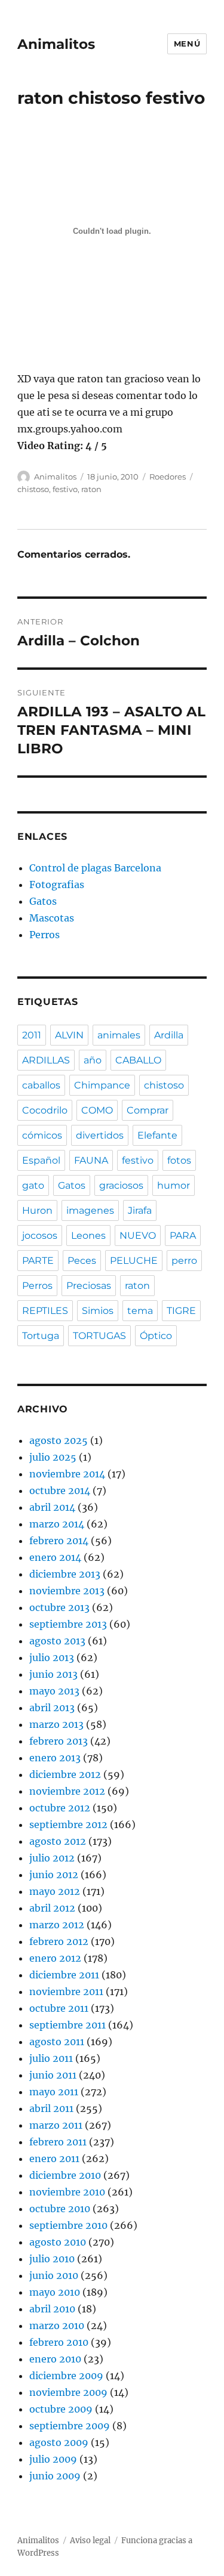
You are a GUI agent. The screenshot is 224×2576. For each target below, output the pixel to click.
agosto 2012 (58, 1841)
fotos (179, 1160)
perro (184, 1261)
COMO (97, 1110)
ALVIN (69, 1035)
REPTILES (45, 1311)
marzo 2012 (57, 1925)
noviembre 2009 (68, 2392)
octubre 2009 (61, 2409)
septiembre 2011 (67, 2025)
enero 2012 (55, 1958)
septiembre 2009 (70, 2426)
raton (91, 489)
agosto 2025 (59, 1440)
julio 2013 (52, 1657)
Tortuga (41, 1336)
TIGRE (181, 1311)
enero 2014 (55, 1557)
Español (41, 1160)
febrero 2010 (59, 2342)
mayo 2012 (55, 1891)
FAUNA (91, 1160)
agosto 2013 (57, 1641)
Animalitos (56, 44)
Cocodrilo (45, 1110)
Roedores (168, 477)
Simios (98, 1311)
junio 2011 (53, 2075)
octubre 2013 (59, 1607)
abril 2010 (52, 2309)
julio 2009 (53, 2459)
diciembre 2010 (65, 2175)
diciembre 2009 (66, 2376)
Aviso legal (90, 2541)
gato (33, 1185)
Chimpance (102, 1085)
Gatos (43, 901)
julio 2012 (52, 1858)
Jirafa (140, 1210)
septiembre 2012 (68, 1824)
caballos (41, 1085)
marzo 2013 (56, 1724)
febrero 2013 (59, 1741)
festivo (65, 489)
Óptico (156, 1336)
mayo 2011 (54, 2092)
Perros (45, 935)
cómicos (42, 1135)
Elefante (157, 1135)
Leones (88, 1236)
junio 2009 (55, 2476)
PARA (183, 1236)
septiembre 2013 (68, 1624)
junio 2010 (54, 2275)
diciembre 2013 (65, 1574)
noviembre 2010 (67, 2192)
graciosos (121, 1185)
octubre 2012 (60, 1808)
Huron (37, 1210)
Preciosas (89, 1286)
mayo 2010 (55, 2292)
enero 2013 (55, 1758)
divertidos (100, 1135)
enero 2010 (55, 2359)
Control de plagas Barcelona (95, 868)
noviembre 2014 (67, 1474)
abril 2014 (52, 1507)
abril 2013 (52, 1708)
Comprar (148, 1110)
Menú (187, 44)
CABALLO (138, 1060)
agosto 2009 (59, 2442)
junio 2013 (53, 1674)
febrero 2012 (59, 1941)
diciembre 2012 (65, 1774)
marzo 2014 (57, 1524)
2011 (32, 1035)
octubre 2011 (59, 2008)
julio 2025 (53, 1457)
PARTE (38, 1261)
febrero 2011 (58, 2142)
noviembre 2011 (66, 1991)
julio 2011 (51, 2058)
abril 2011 (51, 2108)
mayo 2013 (54, 1691)
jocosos (40, 1236)
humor (174, 1185)
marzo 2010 (57, 2325)
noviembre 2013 (67, 1591)
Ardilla (169, 1035)
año (93, 1060)
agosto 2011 (57, 2042)
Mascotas (52, 918)
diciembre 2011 (64, 1975)
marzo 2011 (56, 2125)
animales (119, 1035)
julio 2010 (52, 2259)
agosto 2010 (58, 2242)
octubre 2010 (60, 2209)
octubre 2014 (60, 1490)
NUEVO (138, 1236)
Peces (82, 1261)
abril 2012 (52, 1908)
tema (140, 1311)
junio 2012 (54, 1875)
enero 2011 (54, 2158)
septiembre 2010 (68, 2225)
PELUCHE (134, 1261)
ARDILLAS (46, 1060)
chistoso (33, 489)
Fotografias (57, 885)
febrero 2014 (59, 1541)
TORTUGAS (99, 1336)
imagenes (90, 1210)
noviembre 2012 (67, 1791)
